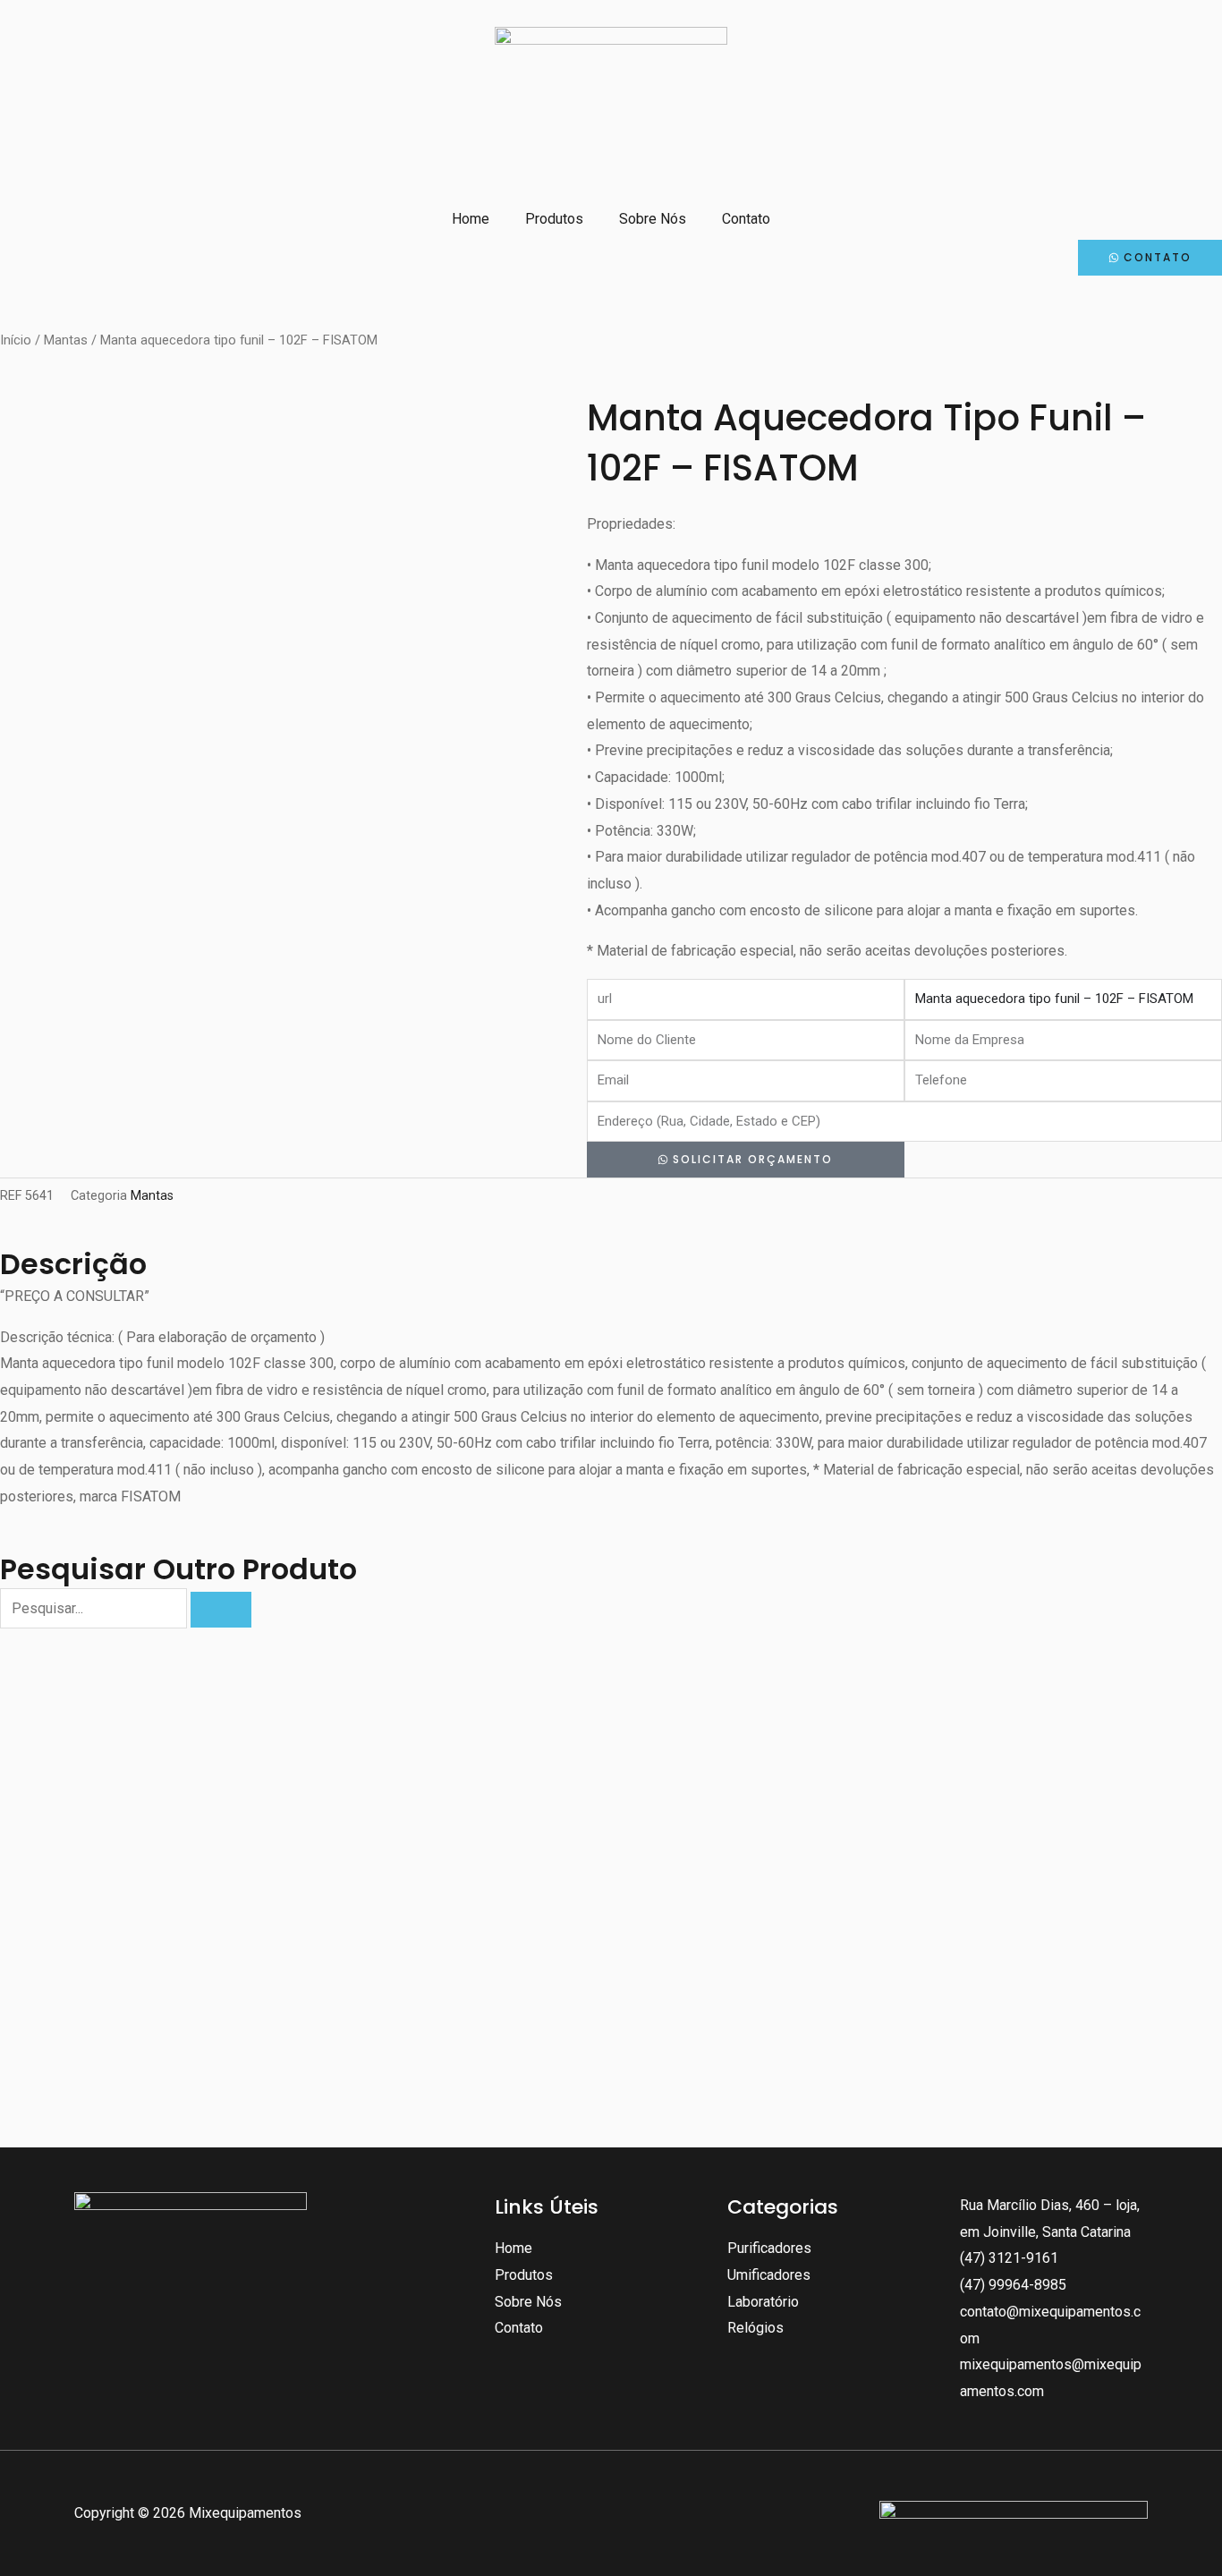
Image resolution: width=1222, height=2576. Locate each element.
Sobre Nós (653, 219)
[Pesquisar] (221, 1610)
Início (16, 340)
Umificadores (769, 2275)
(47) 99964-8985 (1013, 2285)
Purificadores (769, 2248)
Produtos (554, 219)
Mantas (66, 340)
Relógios (755, 2328)
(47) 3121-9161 (1009, 2258)
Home (471, 219)
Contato (746, 219)
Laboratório (763, 2302)
